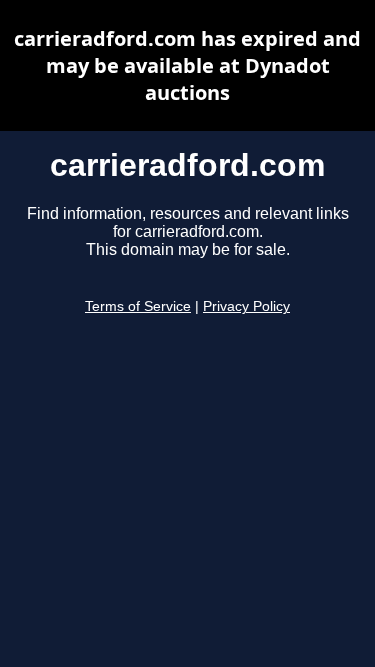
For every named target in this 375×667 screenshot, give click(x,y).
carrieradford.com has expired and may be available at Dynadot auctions (187, 65)
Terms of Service (138, 306)
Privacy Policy (246, 306)
